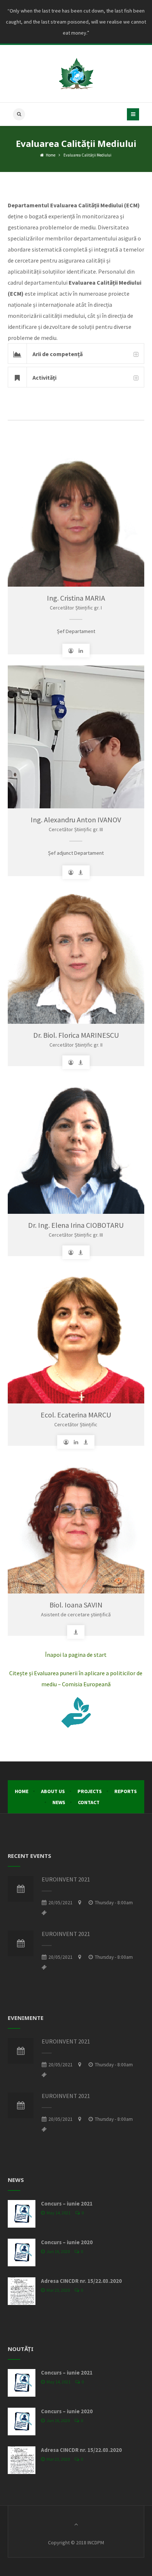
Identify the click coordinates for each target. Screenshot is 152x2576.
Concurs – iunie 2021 (67, 2204)
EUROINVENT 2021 (66, 1879)
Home (50, 155)
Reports (126, 1791)
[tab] (76, 354)
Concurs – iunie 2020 (67, 2242)
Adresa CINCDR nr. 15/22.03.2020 (81, 2281)
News (59, 1802)
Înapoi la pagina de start (76, 1655)
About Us (53, 1791)
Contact (89, 1802)
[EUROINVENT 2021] (21, 1889)
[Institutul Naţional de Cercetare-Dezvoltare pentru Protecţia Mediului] (76, 74)
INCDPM (96, 2542)
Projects (90, 1791)
